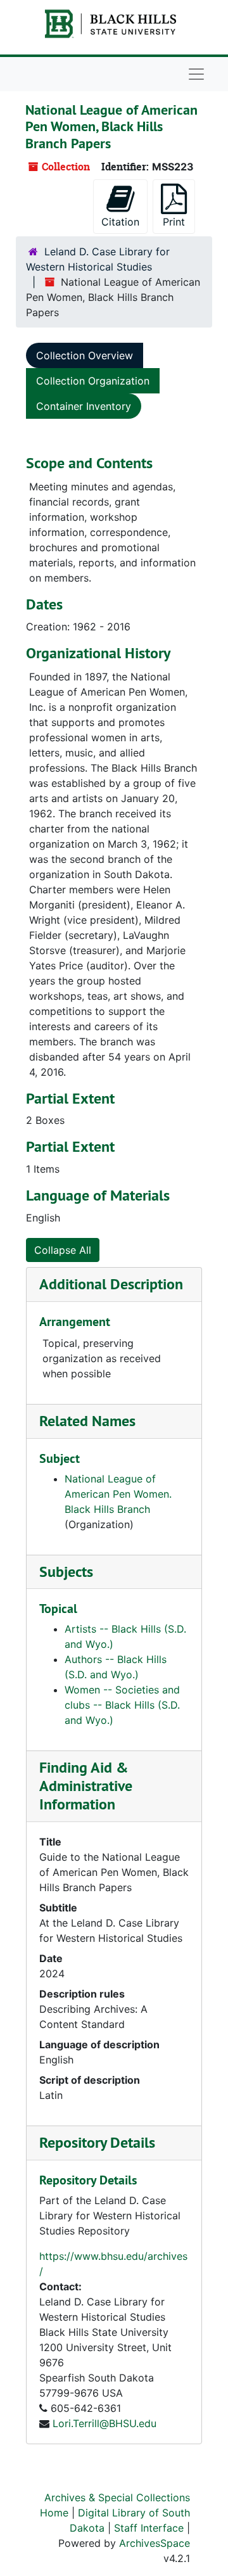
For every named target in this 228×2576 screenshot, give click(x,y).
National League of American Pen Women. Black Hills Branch (118, 1494)
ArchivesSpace (155, 2543)
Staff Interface (149, 2528)
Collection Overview (85, 355)
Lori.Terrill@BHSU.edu (104, 2423)
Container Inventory (84, 406)
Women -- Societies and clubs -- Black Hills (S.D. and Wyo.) (122, 1705)
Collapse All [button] (63, 1250)
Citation (120, 222)
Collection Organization (93, 381)
